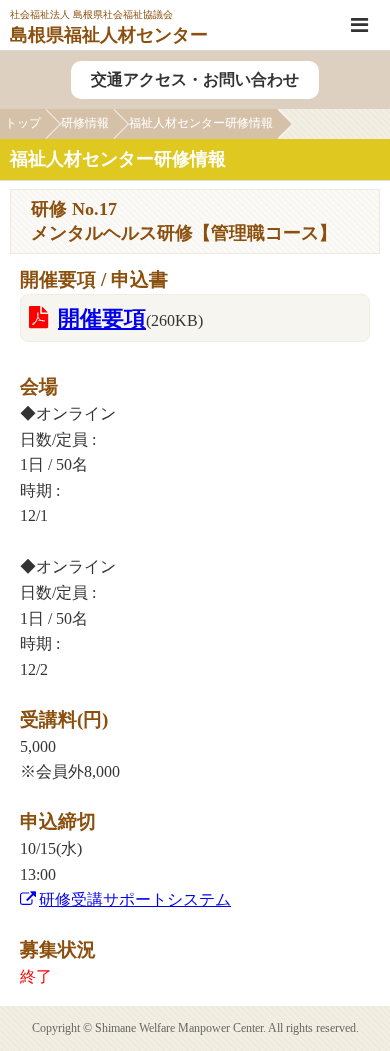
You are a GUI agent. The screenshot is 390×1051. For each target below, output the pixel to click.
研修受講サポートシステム (135, 899)
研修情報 (85, 123)
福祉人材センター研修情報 (201, 123)
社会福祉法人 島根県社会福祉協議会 (109, 26)
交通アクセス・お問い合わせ (195, 79)
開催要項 (102, 318)
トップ (23, 123)
